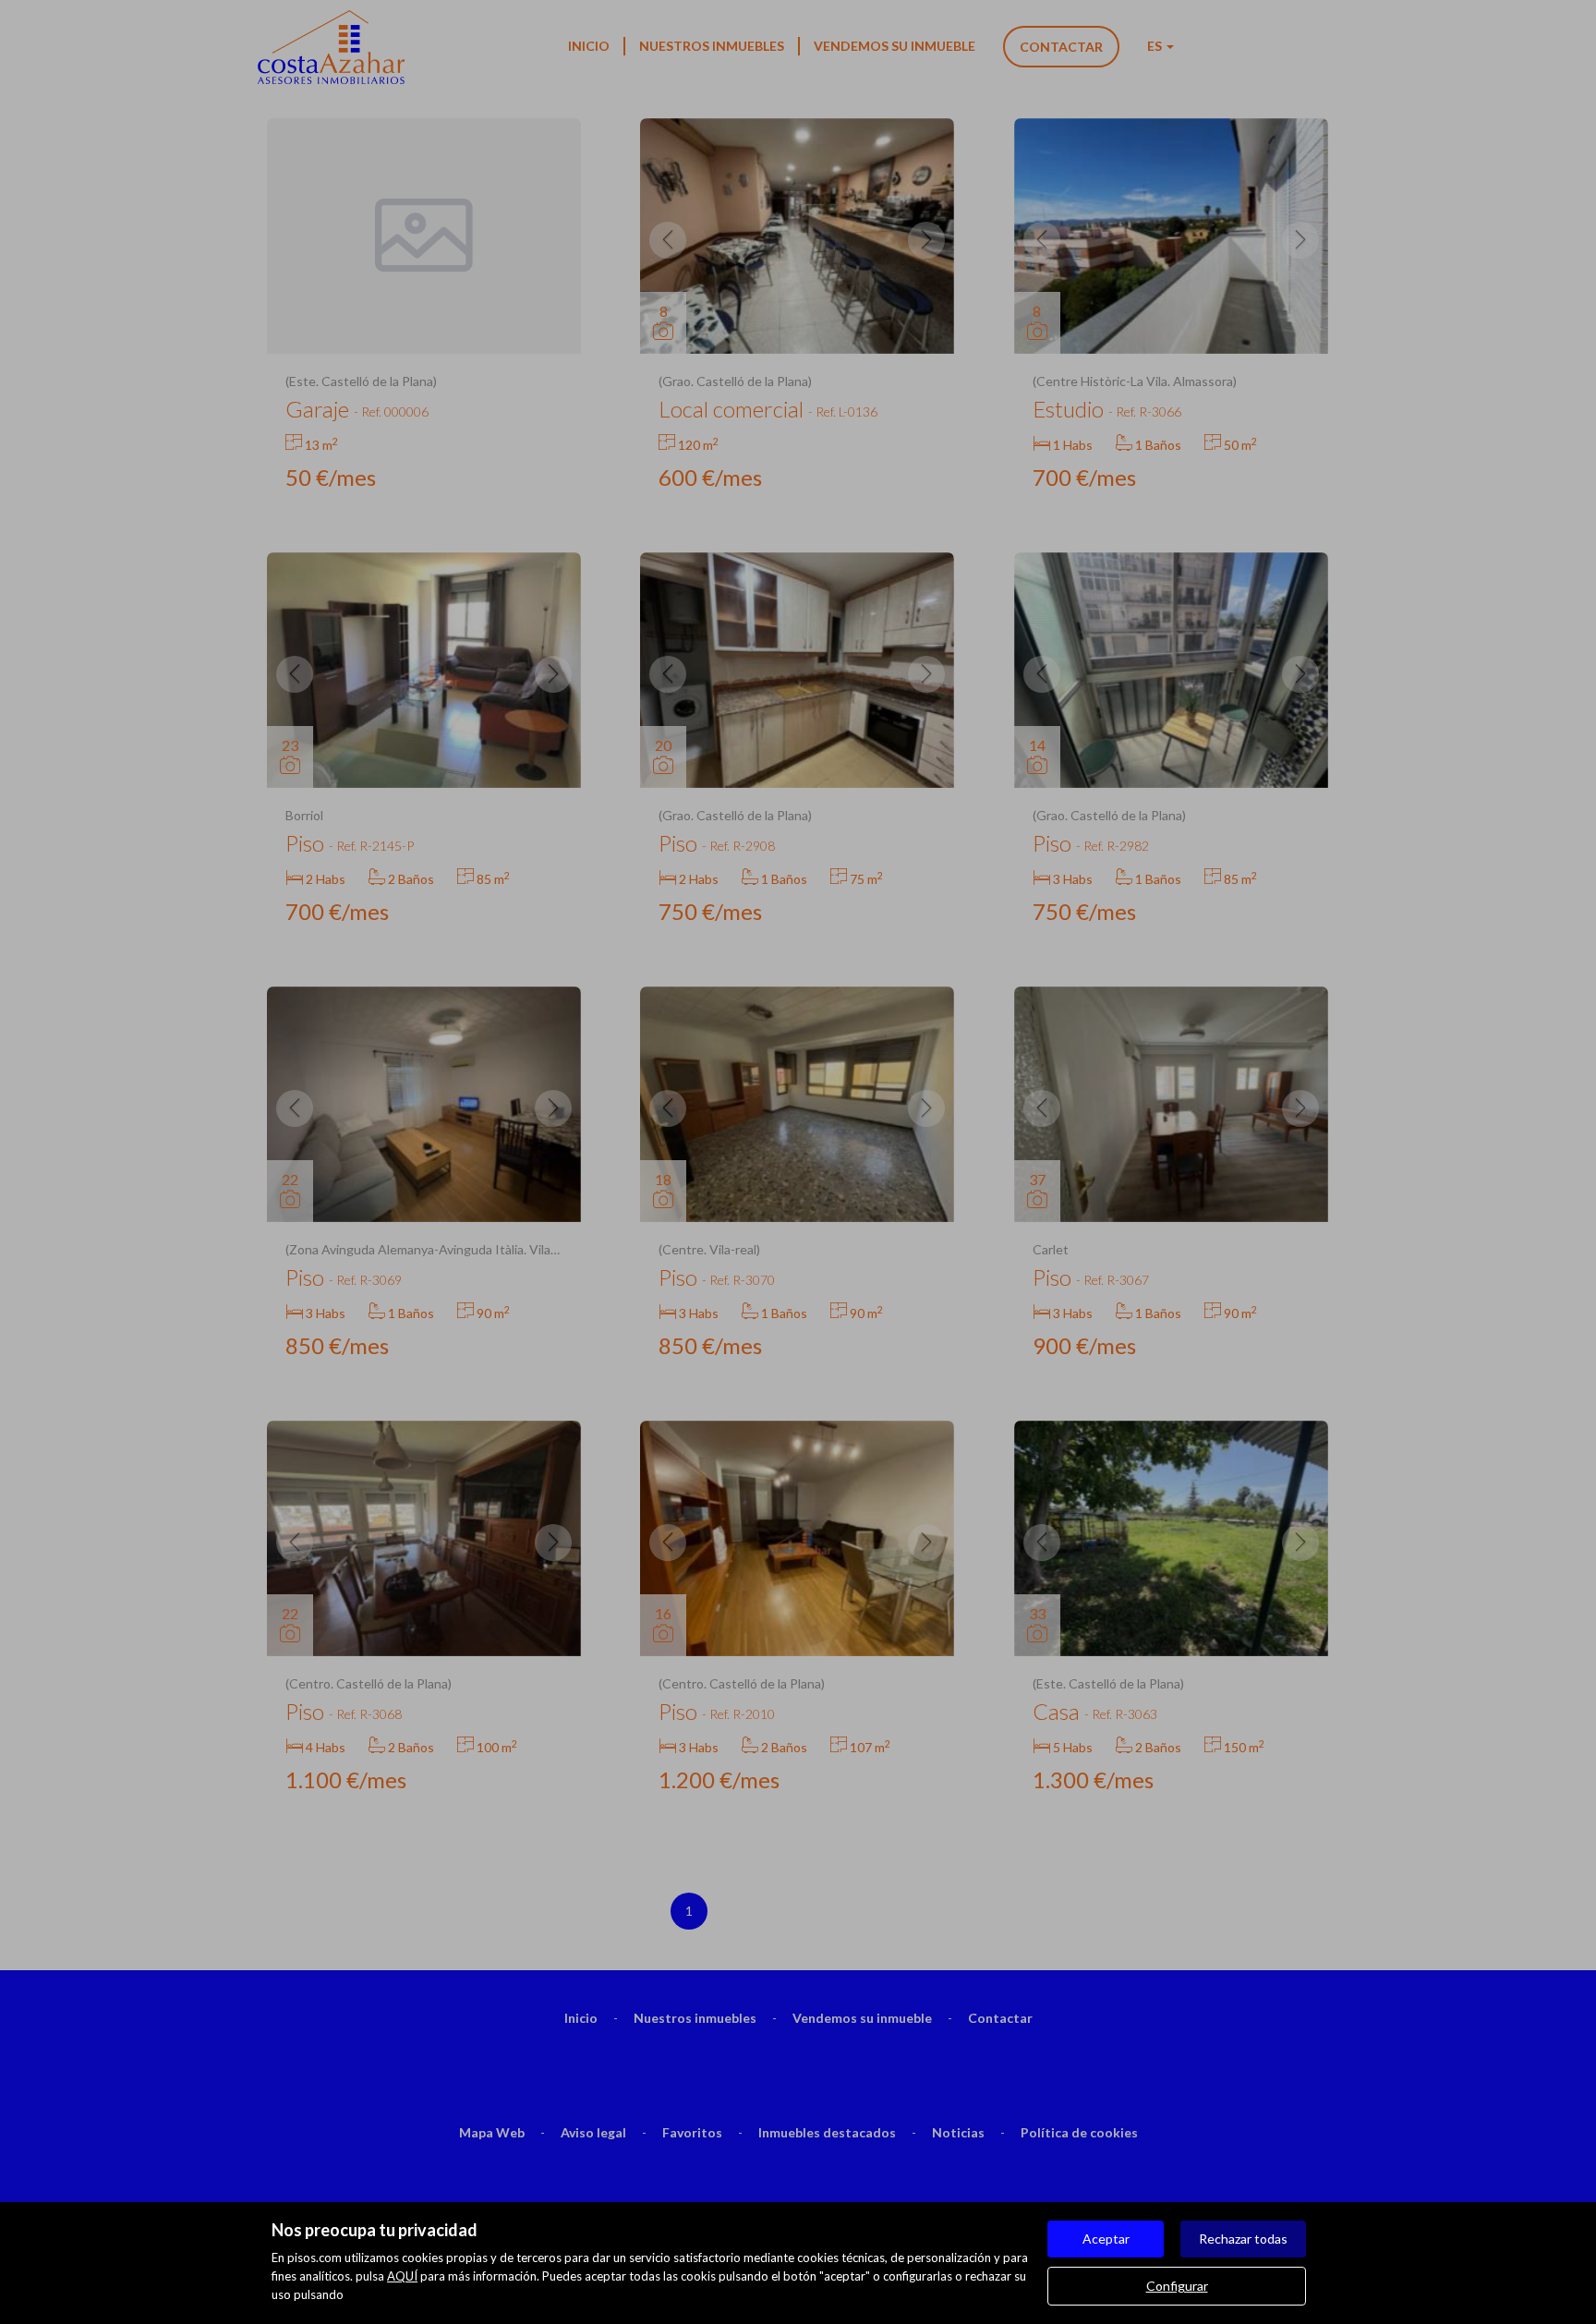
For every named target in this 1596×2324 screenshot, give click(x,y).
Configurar (1177, 2286)
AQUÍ (402, 2276)
